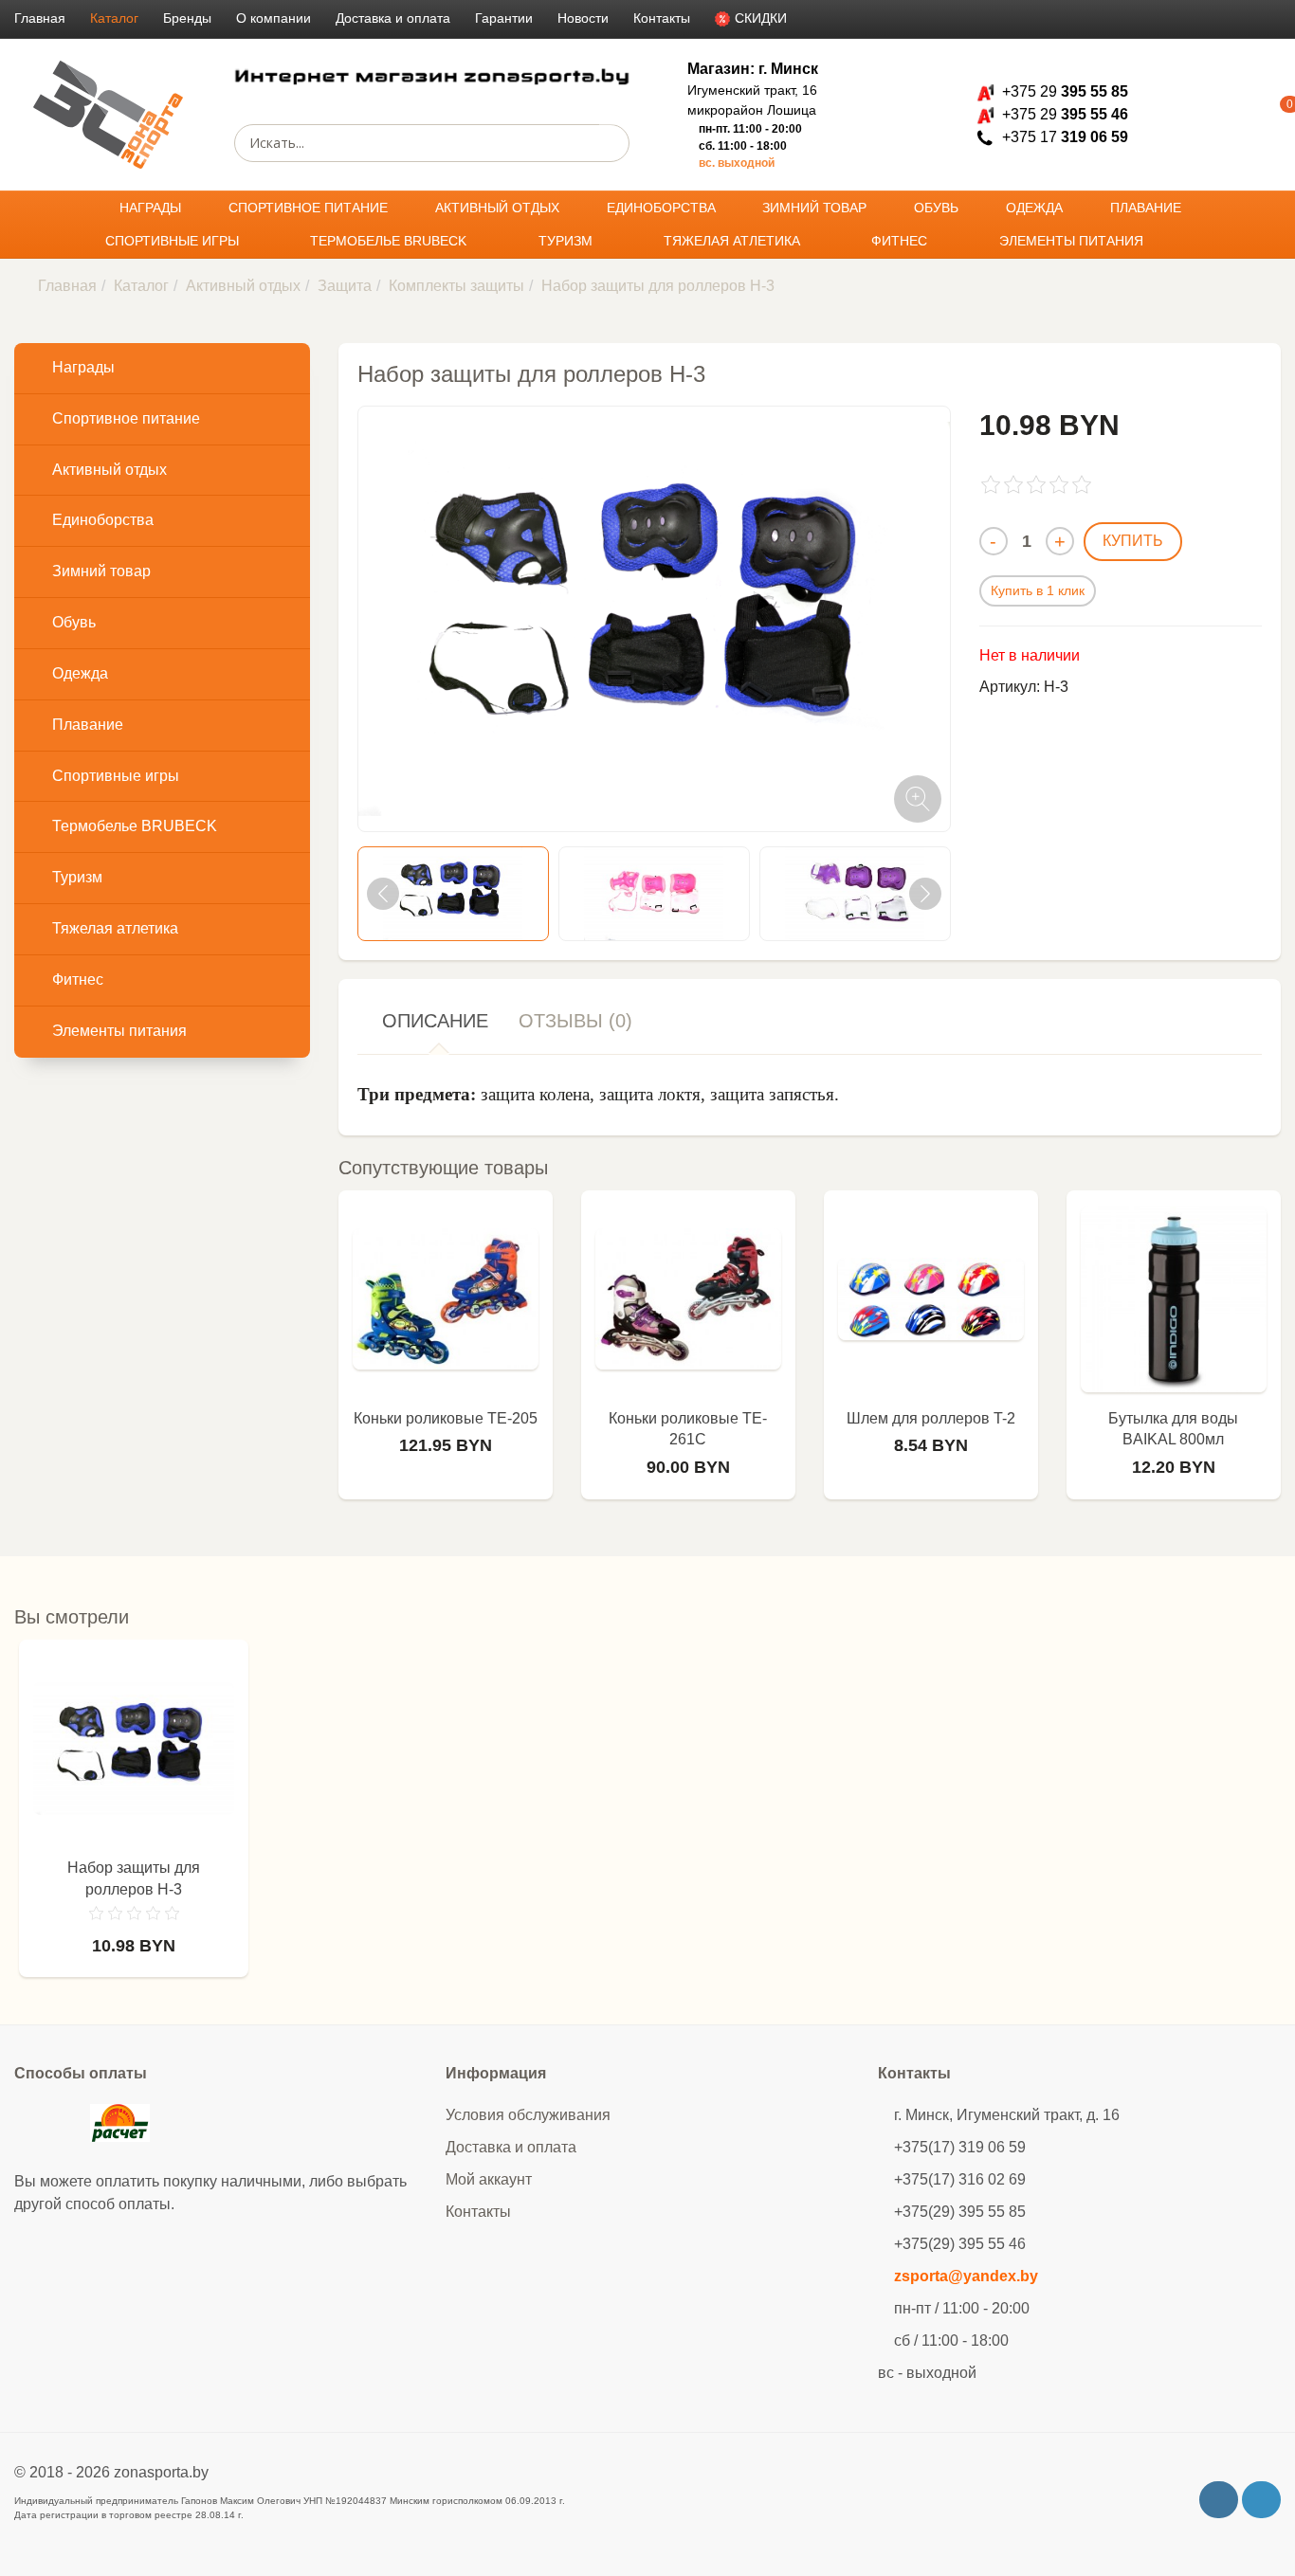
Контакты (662, 18)
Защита (345, 286)
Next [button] (925, 894)
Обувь (938, 208)
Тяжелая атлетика (734, 241)
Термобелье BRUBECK (390, 241)
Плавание (1148, 208)
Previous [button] (383, 894)
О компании (274, 18)
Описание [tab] (435, 1021)
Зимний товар (816, 208)
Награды (152, 208)
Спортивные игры (174, 241)
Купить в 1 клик (1038, 590)
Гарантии (504, 18)
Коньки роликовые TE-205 (446, 1418)
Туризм (567, 241)
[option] (453, 894)
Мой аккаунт (489, 2179)
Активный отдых (499, 208)
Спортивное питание (310, 208)
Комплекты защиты (456, 286)
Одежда (1036, 208)
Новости (583, 18)
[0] (1261, 115)
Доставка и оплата (393, 18)
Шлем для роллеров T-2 (931, 1418)
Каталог (114, 18)
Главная (40, 18)
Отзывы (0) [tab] (575, 1021)
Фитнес (901, 241)
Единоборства (663, 208)
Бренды (187, 18)
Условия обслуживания (528, 2115)
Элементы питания (1073, 241)
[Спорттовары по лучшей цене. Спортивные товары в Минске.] (108, 115)
